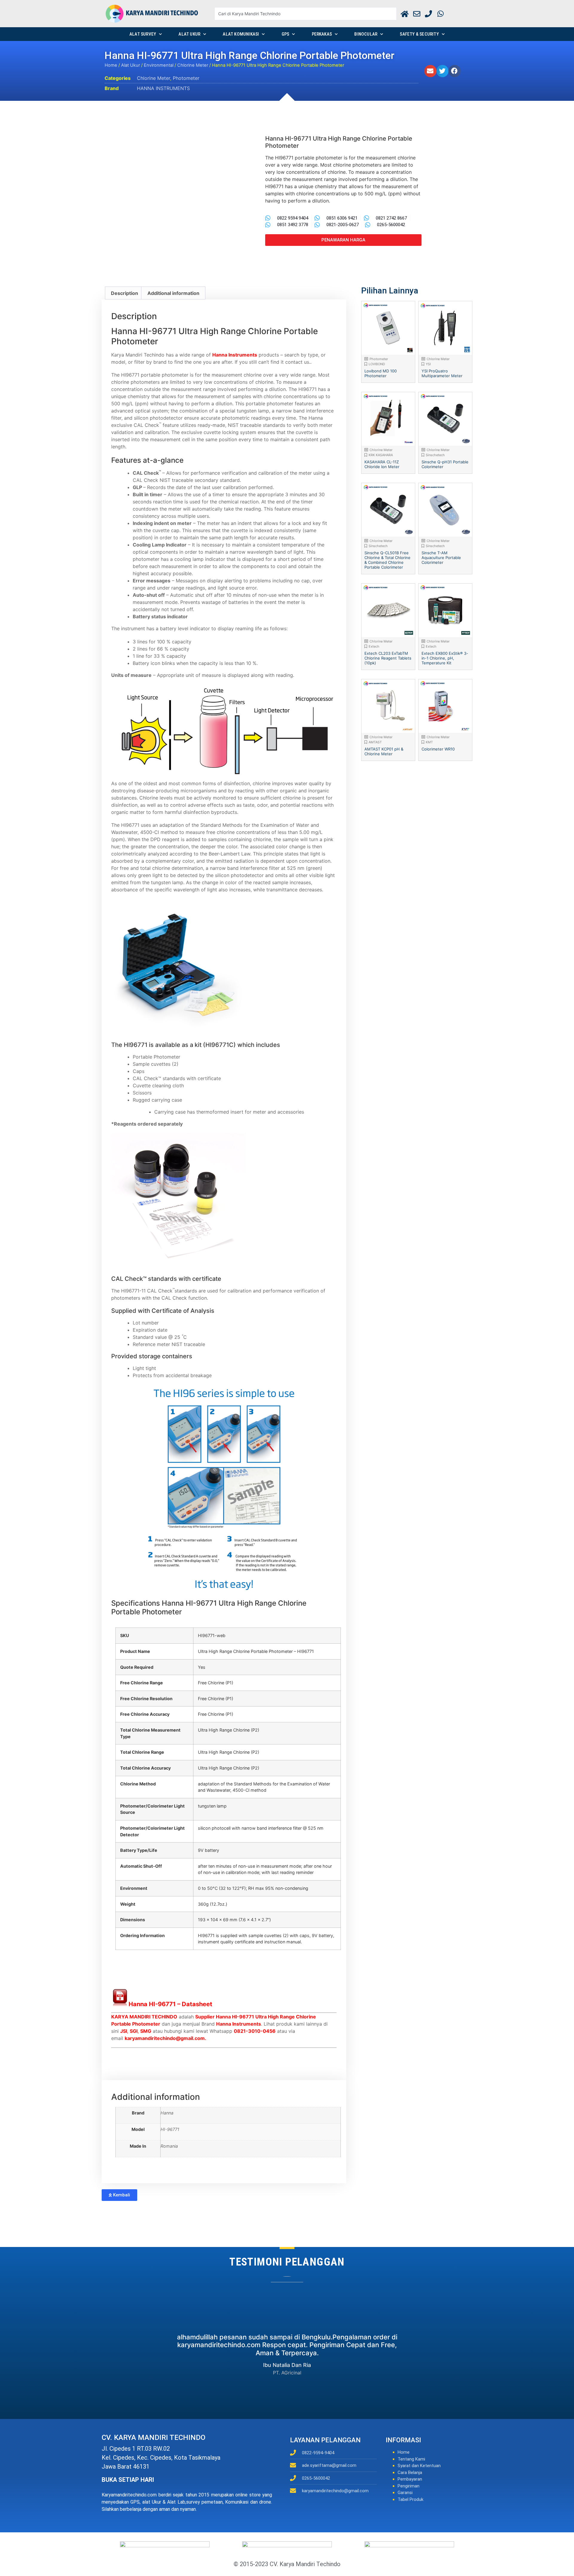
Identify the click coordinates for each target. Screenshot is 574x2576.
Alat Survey (143, 34)
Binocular (366, 34)
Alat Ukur (189, 34)
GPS (286, 34)
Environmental (159, 65)
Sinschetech (435, 455)
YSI (428, 364)
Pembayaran (410, 2479)
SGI (134, 2031)
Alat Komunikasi (241, 34)
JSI (124, 2031)
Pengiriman (409, 2486)
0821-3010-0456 (255, 2031)
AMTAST (375, 742)
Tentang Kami (411, 2459)
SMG (146, 2031)
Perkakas (322, 34)
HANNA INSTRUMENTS (163, 88)
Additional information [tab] (173, 293)
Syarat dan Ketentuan (419, 2466)
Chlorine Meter (193, 65)
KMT (429, 742)
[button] (430, 71)
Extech (374, 646)
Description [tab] (125, 293)
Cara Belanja (410, 2473)
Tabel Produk (410, 2499)
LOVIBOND (377, 364)
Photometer (186, 78)
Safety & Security (419, 34)
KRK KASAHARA (381, 455)
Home (111, 65)
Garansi (405, 2493)
